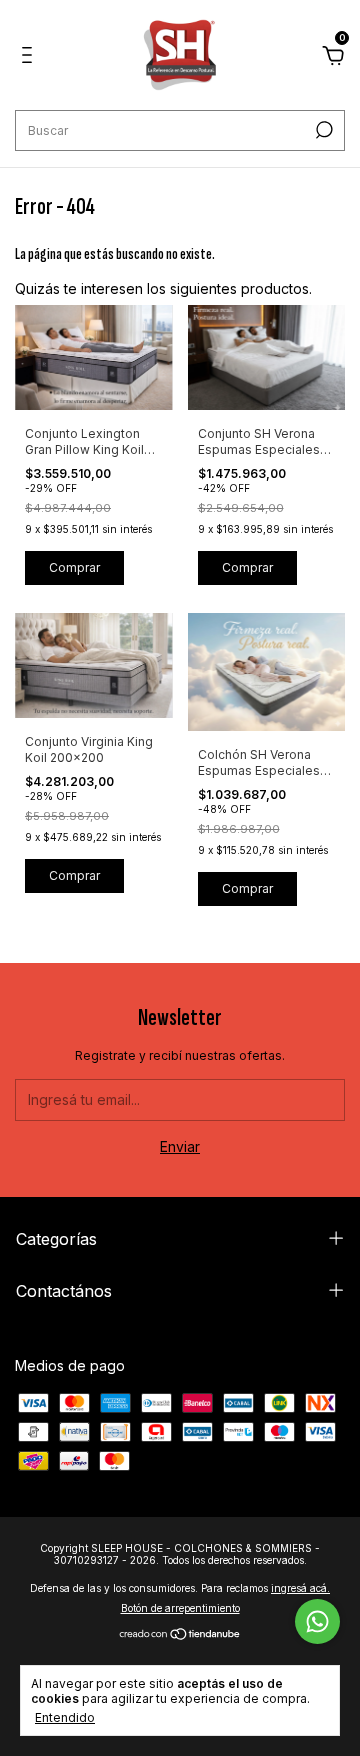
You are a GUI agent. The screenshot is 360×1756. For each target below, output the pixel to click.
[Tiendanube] (180, 1635)
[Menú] (30, 57)
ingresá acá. (300, 1588)
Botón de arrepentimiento (180, 1608)
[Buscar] (322, 130)
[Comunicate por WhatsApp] (317, 1621)
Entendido (65, 1717)
